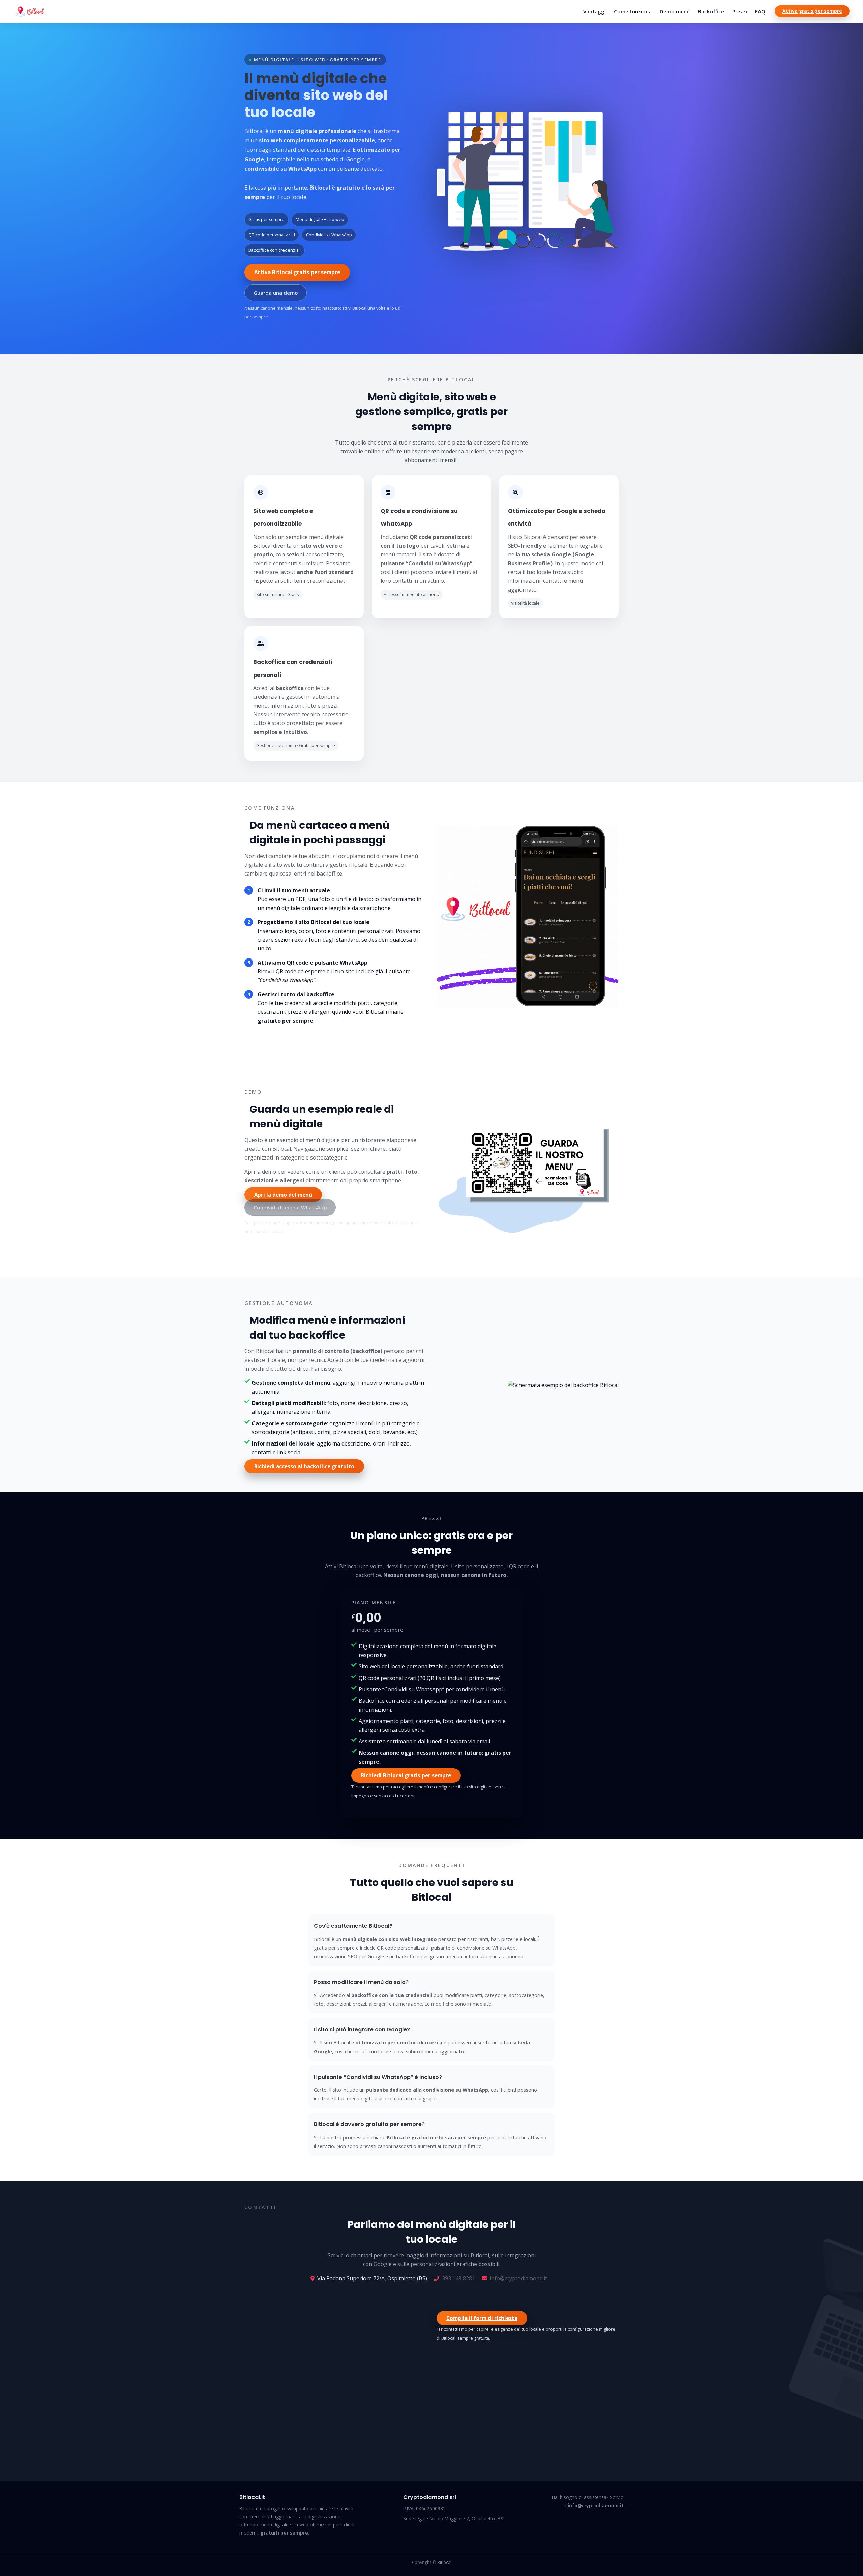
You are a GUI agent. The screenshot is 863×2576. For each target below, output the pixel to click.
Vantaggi (594, 11)
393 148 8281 (458, 2278)
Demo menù (675, 11)
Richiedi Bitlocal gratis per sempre (406, 1776)
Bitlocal (444, 2562)
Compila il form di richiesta (482, 2318)
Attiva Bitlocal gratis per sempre (297, 272)
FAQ (760, 11)
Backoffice (711, 11)
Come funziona (633, 11)
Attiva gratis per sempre (812, 11)
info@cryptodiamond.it (518, 2278)
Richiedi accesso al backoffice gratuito (304, 1466)
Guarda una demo (276, 293)
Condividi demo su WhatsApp (290, 1207)
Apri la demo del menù (283, 1195)
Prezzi (740, 11)
